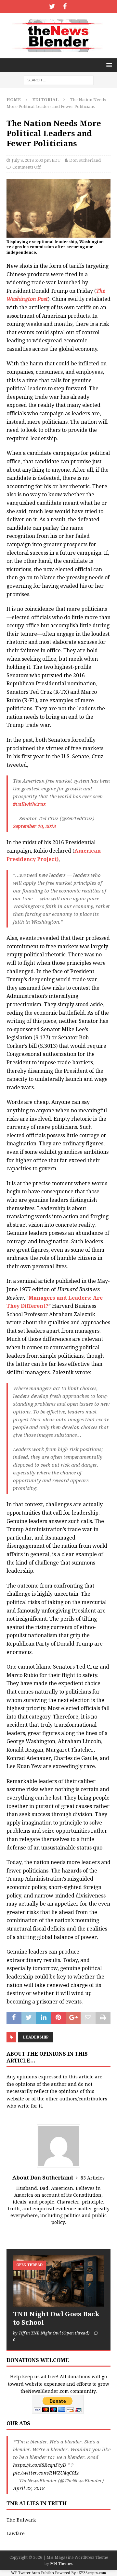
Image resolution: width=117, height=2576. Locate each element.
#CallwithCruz (29, 804)
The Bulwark (21, 2520)
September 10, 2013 (34, 826)
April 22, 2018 (29, 2488)
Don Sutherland (85, 160)
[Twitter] (52, 6)
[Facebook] (65, 6)
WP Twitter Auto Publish (32, 2573)
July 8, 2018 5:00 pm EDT (36, 160)
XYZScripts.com (92, 2573)
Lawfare (16, 2534)
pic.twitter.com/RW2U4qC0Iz (46, 2473)
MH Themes (61, 2564)
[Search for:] (59, 80)
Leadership (36, 2037)
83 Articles (93, 2178)
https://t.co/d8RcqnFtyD (40, 2465)
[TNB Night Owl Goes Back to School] (58, 2281)
